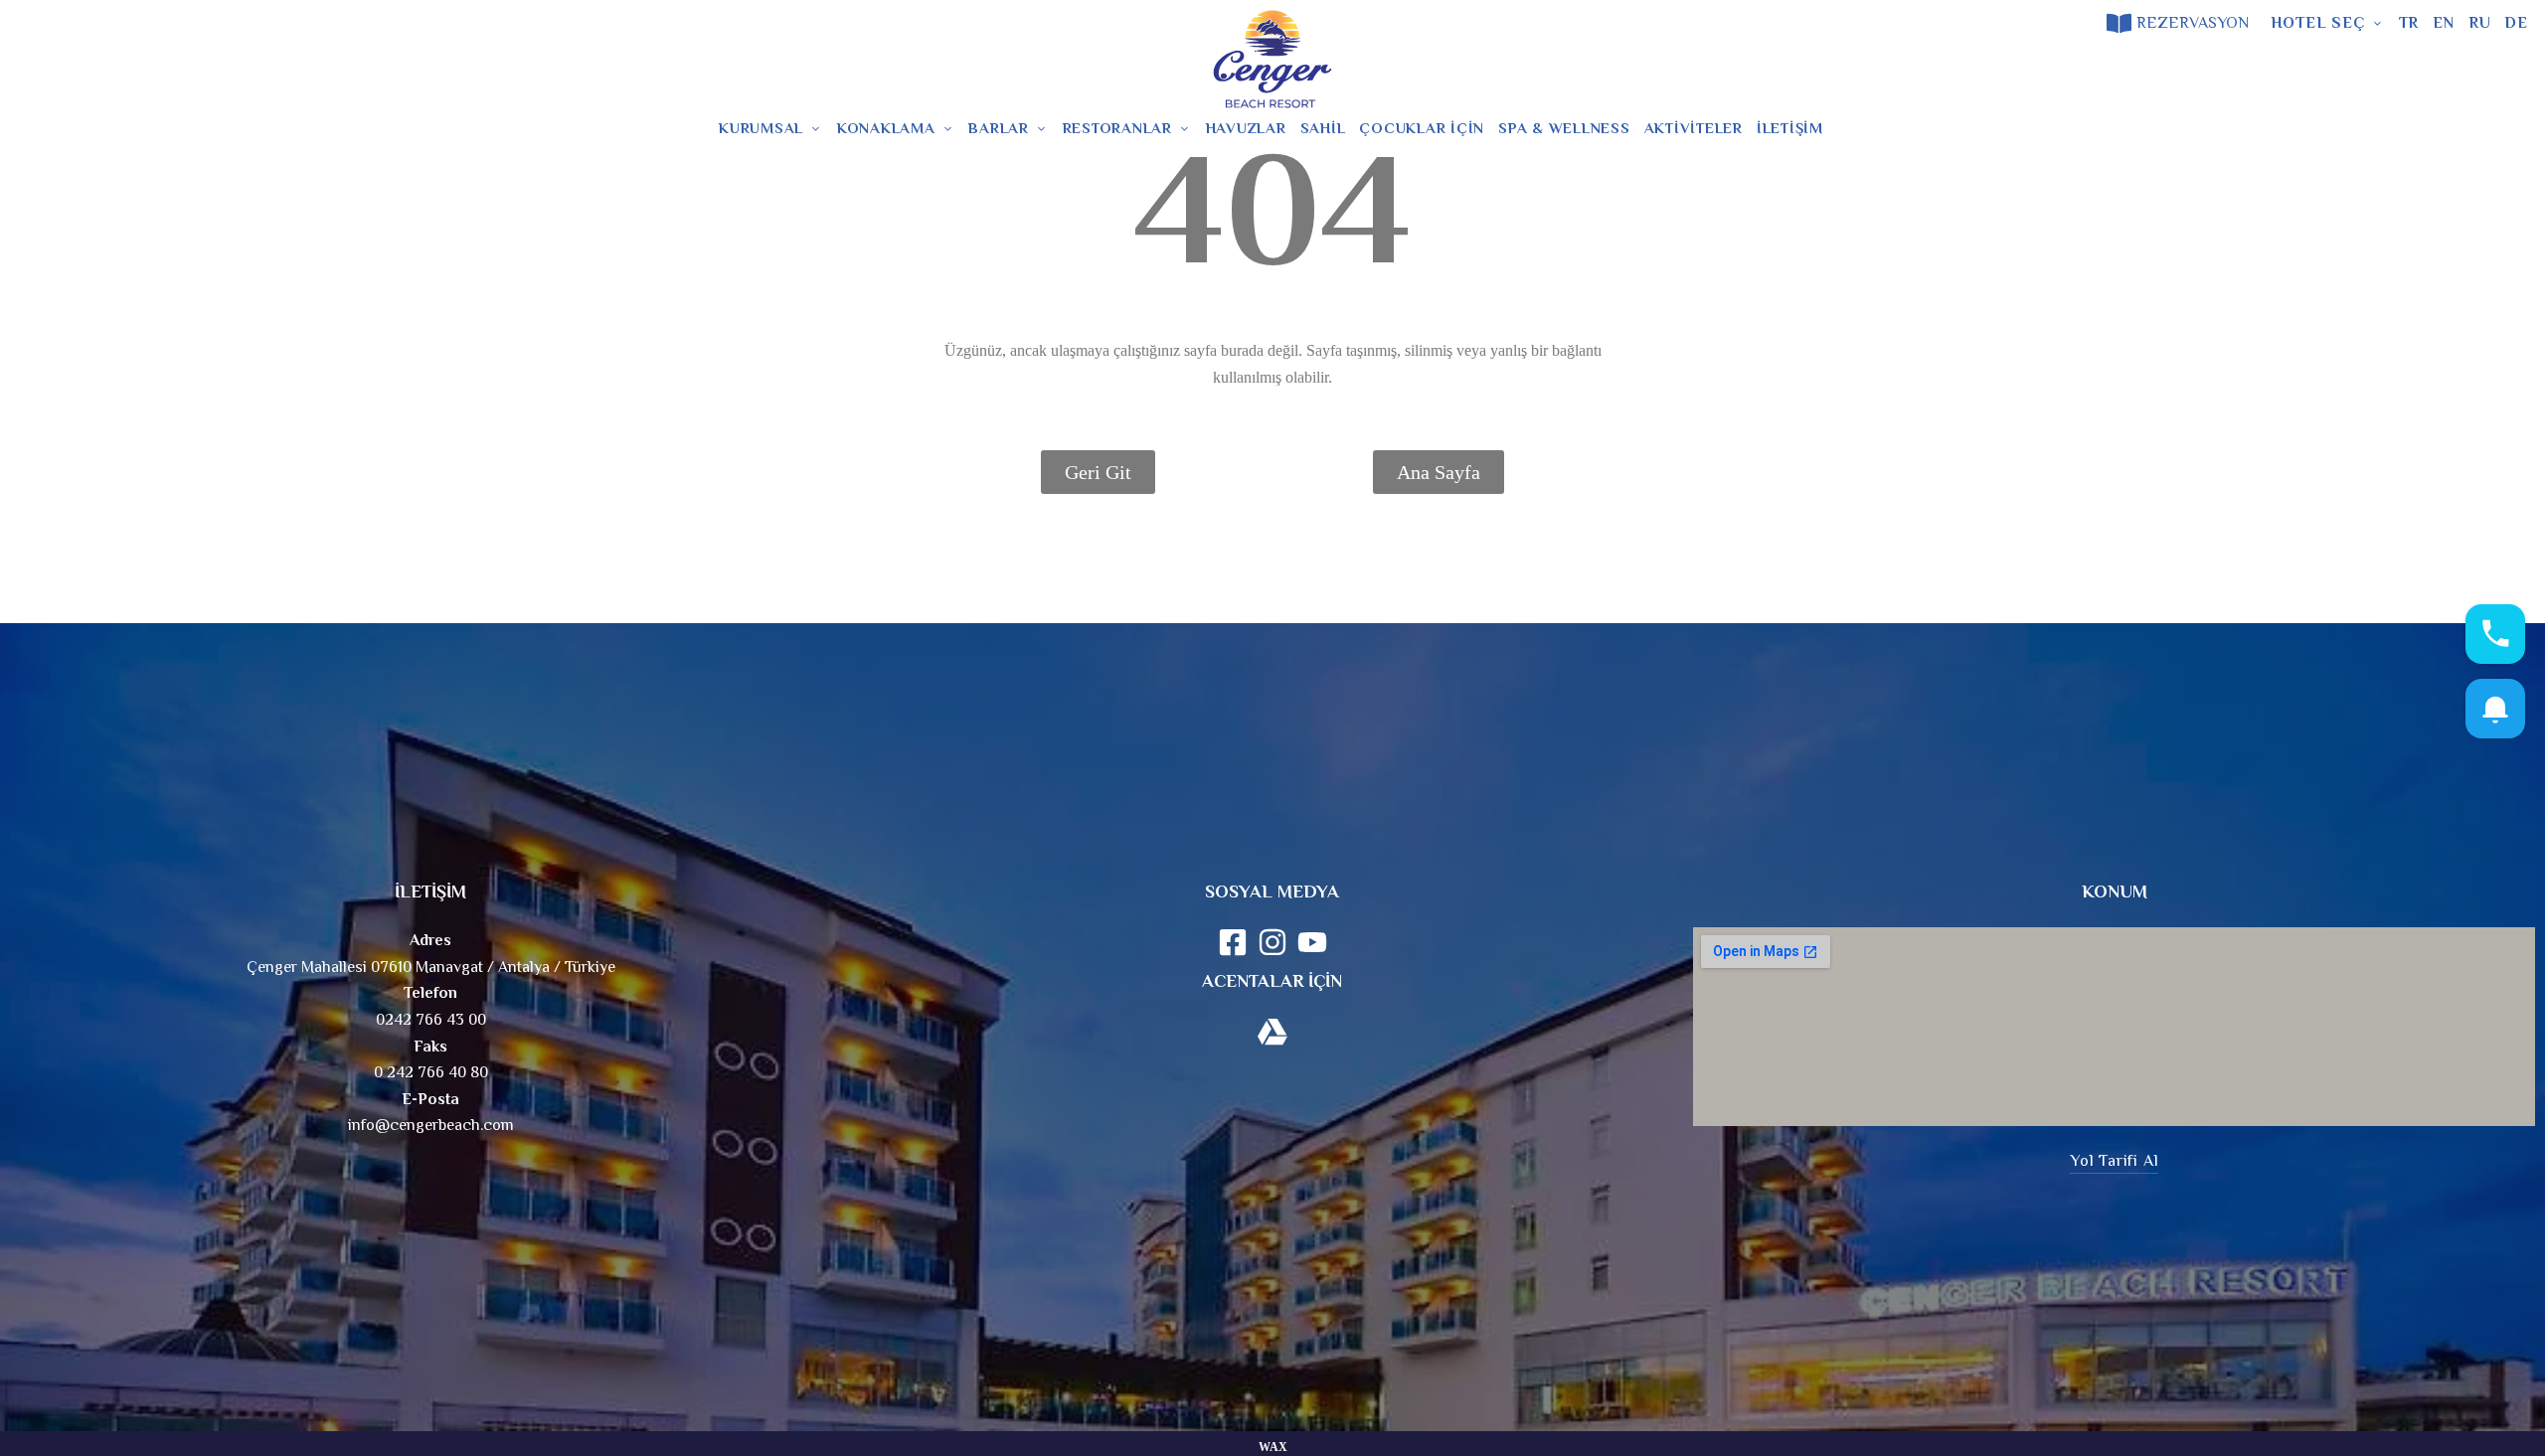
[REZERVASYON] (2119, 23)
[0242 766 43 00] (22, 23)
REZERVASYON (2193, 23)
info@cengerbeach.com (431, 1125)
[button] (2114, 1161)
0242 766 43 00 (95, 23)
